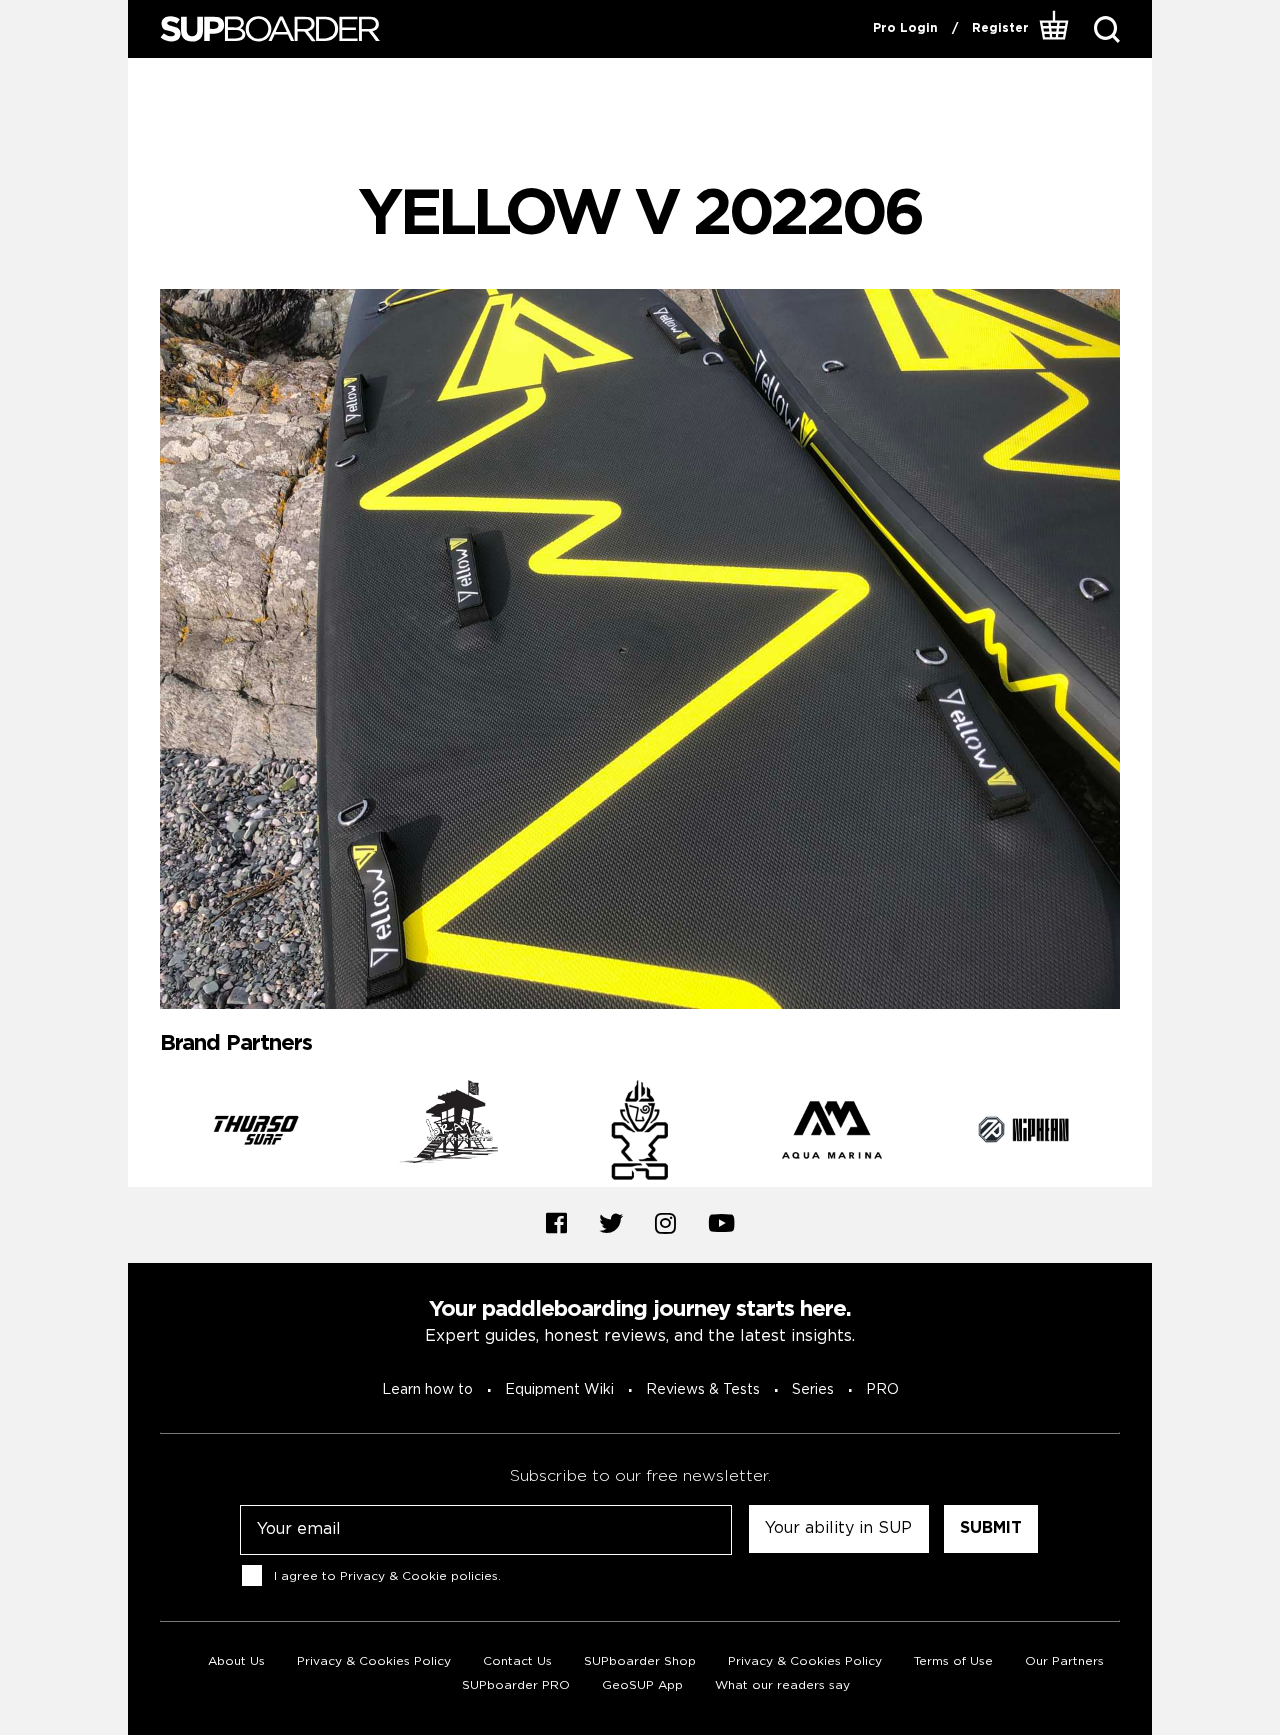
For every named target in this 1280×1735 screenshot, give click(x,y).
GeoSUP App (642, 1685)
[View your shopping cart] (1054, 29)
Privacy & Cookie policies (419, 1575)
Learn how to (427, 1390)
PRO (882, 1390)
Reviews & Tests (703, 1390)
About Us (236, 1661)
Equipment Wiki (559, 1390)
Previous (145, 1133)
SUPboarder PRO (516, 1685)
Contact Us (517, 1661)
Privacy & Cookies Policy (374, 1661)
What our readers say (782, 1685)
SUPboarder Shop (640, 1661)
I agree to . (387, 1575)
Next (1135, 1133)
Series (813, 1390)
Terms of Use (953, 1661)
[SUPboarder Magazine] (270, 29)
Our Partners (1064, 1661)
